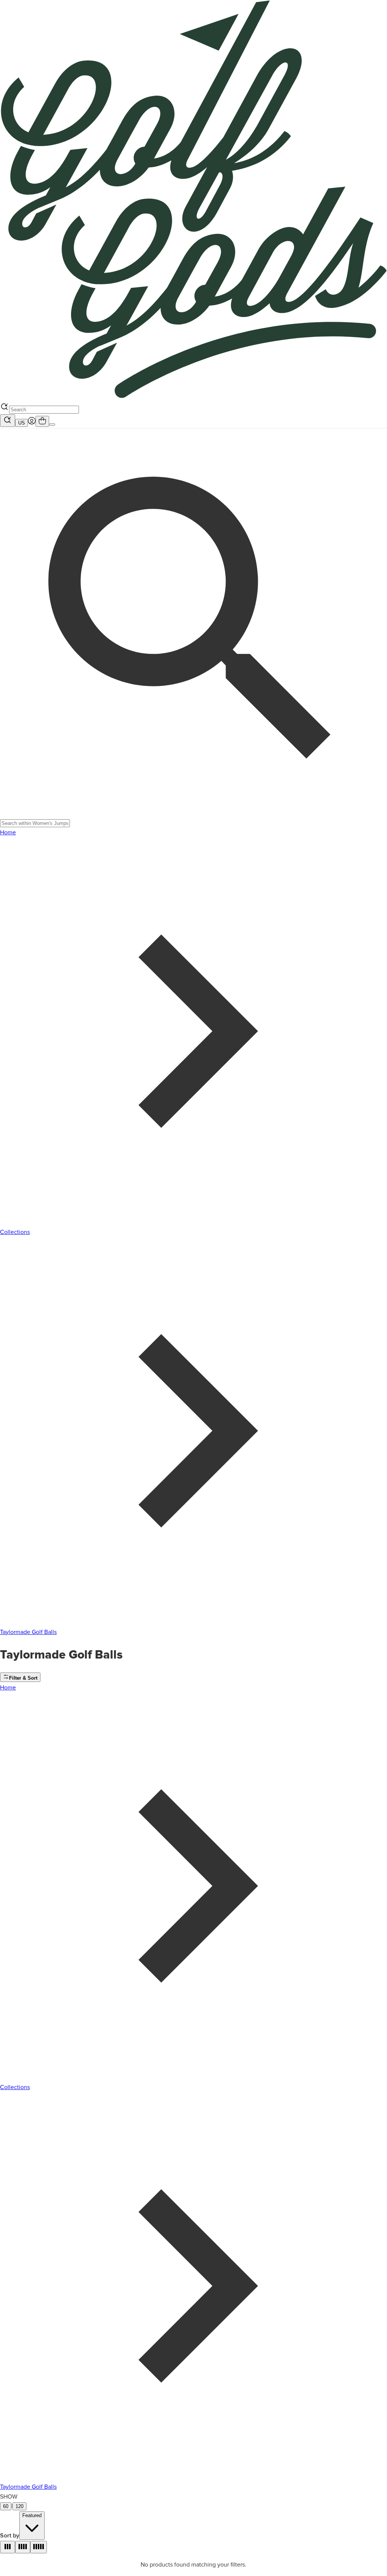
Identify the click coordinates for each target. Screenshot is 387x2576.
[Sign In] (32, 423)
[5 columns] (39, 2547)
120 (19, 2506)
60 (6, 2506)
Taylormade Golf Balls (28, 1632)
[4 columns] (23, 2547)
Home (8, 832)
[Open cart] (42, 421)
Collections (15, 1232)
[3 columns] (8, 2547)
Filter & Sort (23, 1678)
